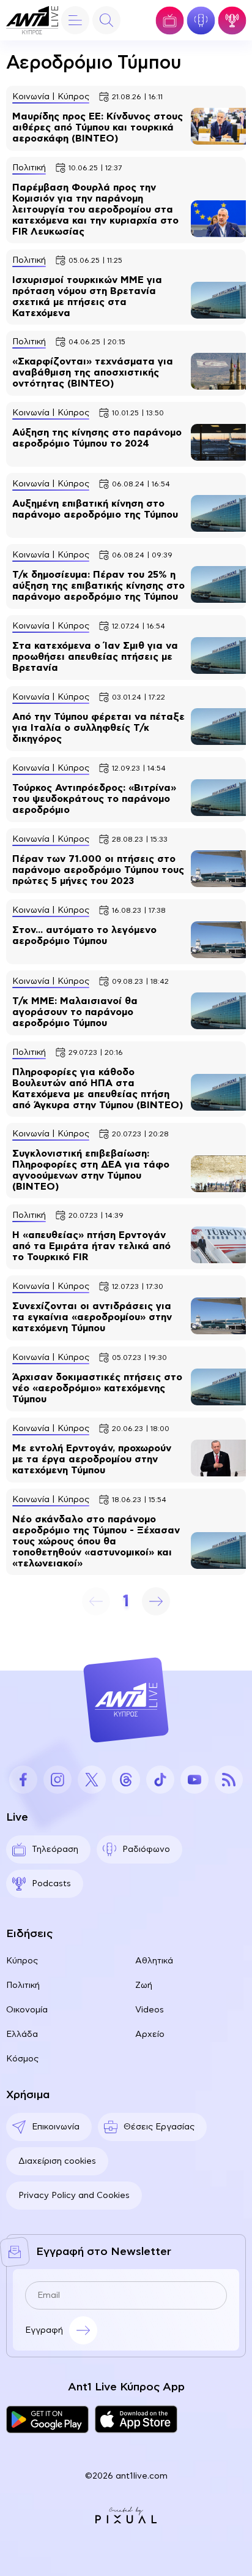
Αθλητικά (154, 1961)
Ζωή (144, 1985)
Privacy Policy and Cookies (74, 2196)
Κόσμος (22, 2059)
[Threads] (126, 1780)
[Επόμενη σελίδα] (156, 1601)
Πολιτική (23, 1985)
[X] (92, 1780)
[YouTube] (195, 1780)
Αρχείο (150, 2034)
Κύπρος (22, 1961)
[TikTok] (160, 1780)
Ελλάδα (22, 2034)
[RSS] (229, 1780)
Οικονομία (27, 2010)
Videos (150, 2010)
